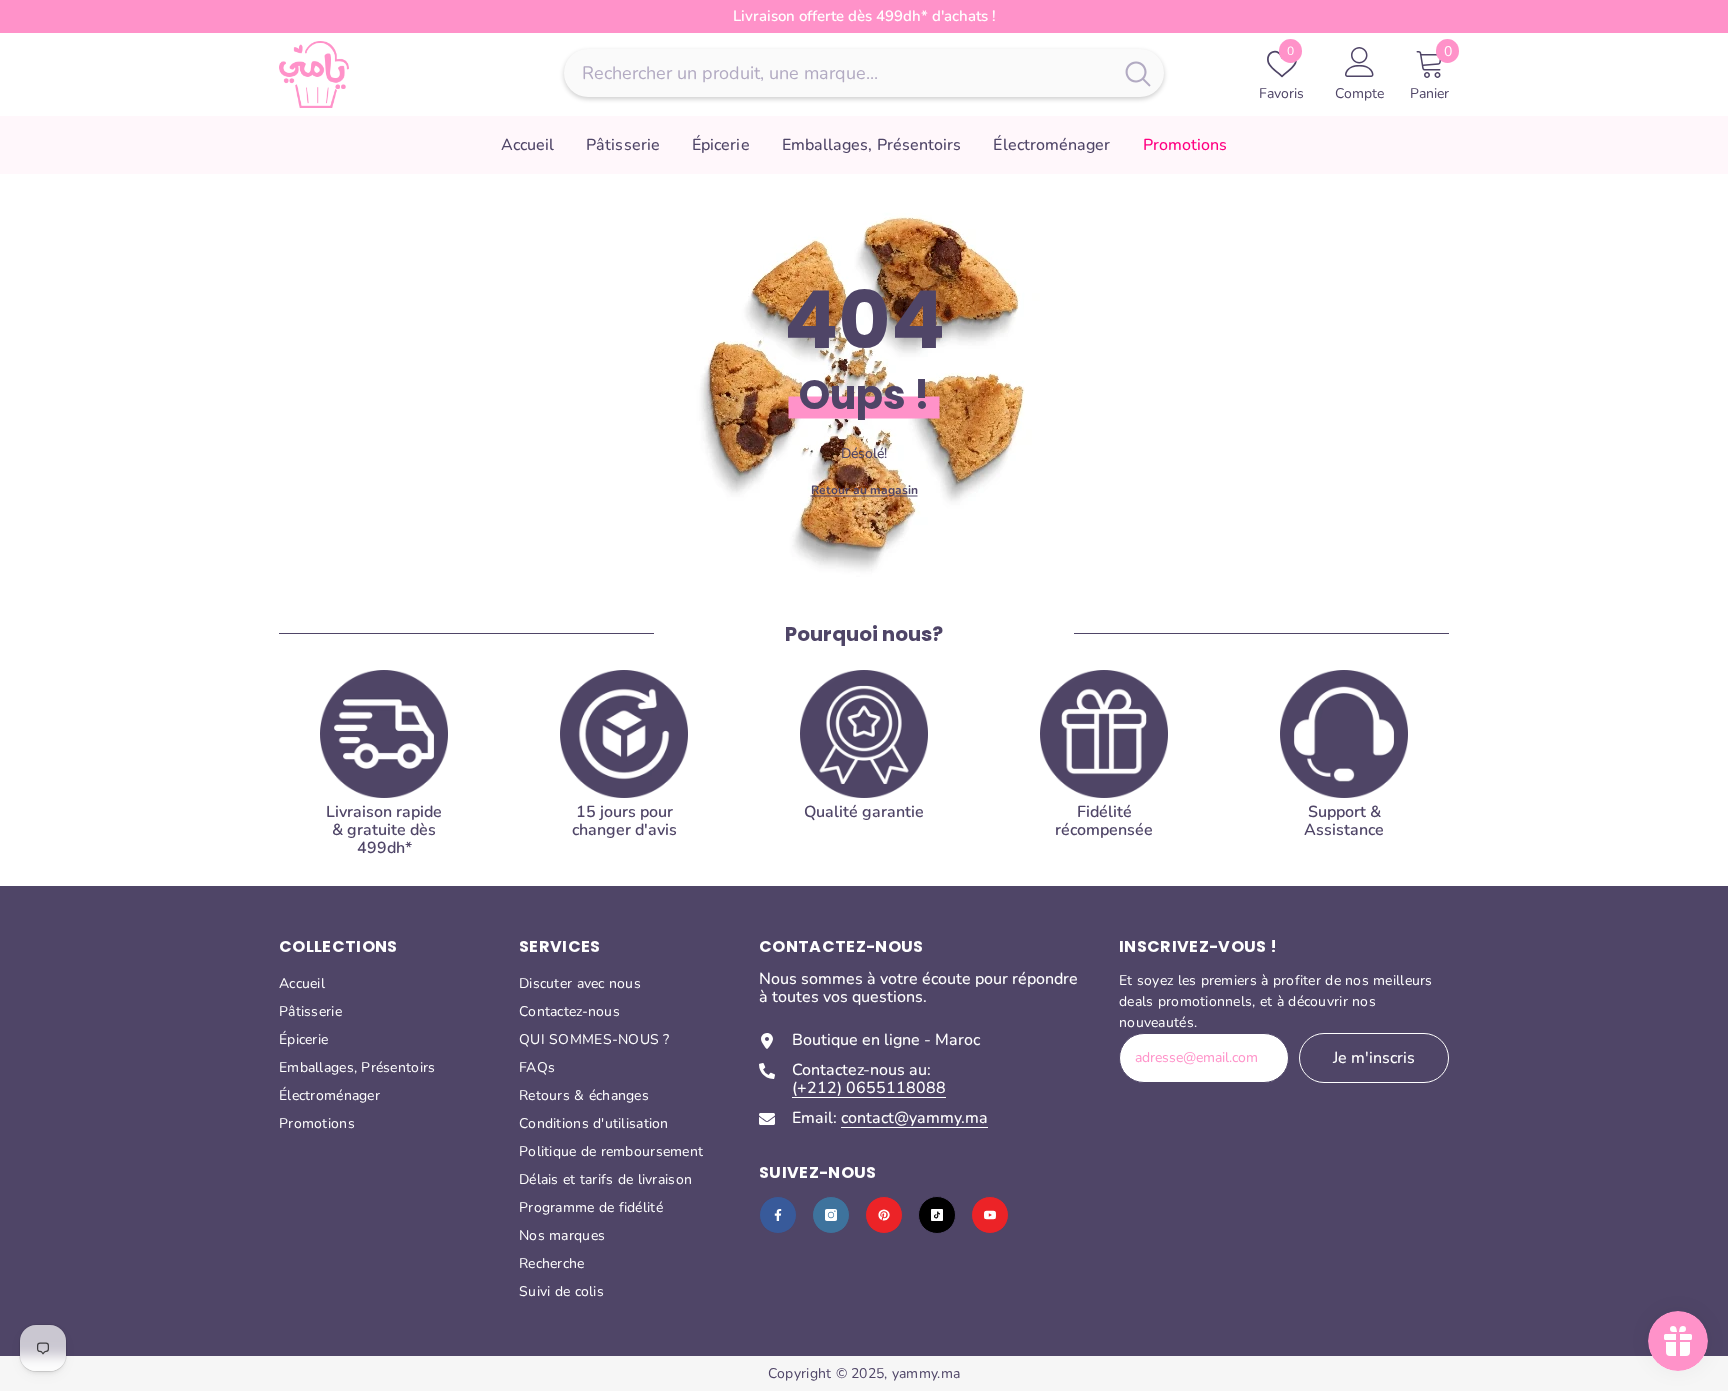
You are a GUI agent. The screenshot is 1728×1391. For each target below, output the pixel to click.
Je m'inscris (1374, 1058)
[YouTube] (990, 1215)
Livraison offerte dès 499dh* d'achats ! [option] (864, 16)
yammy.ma (926, 1373)
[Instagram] (831, 1215)
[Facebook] (778, 1215)
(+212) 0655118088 (869, 1088)
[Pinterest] (884, 1215)
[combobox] (838, 73)
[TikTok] (937, 1215)
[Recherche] (864, 73)
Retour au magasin (864, 489)
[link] (864, 771)
